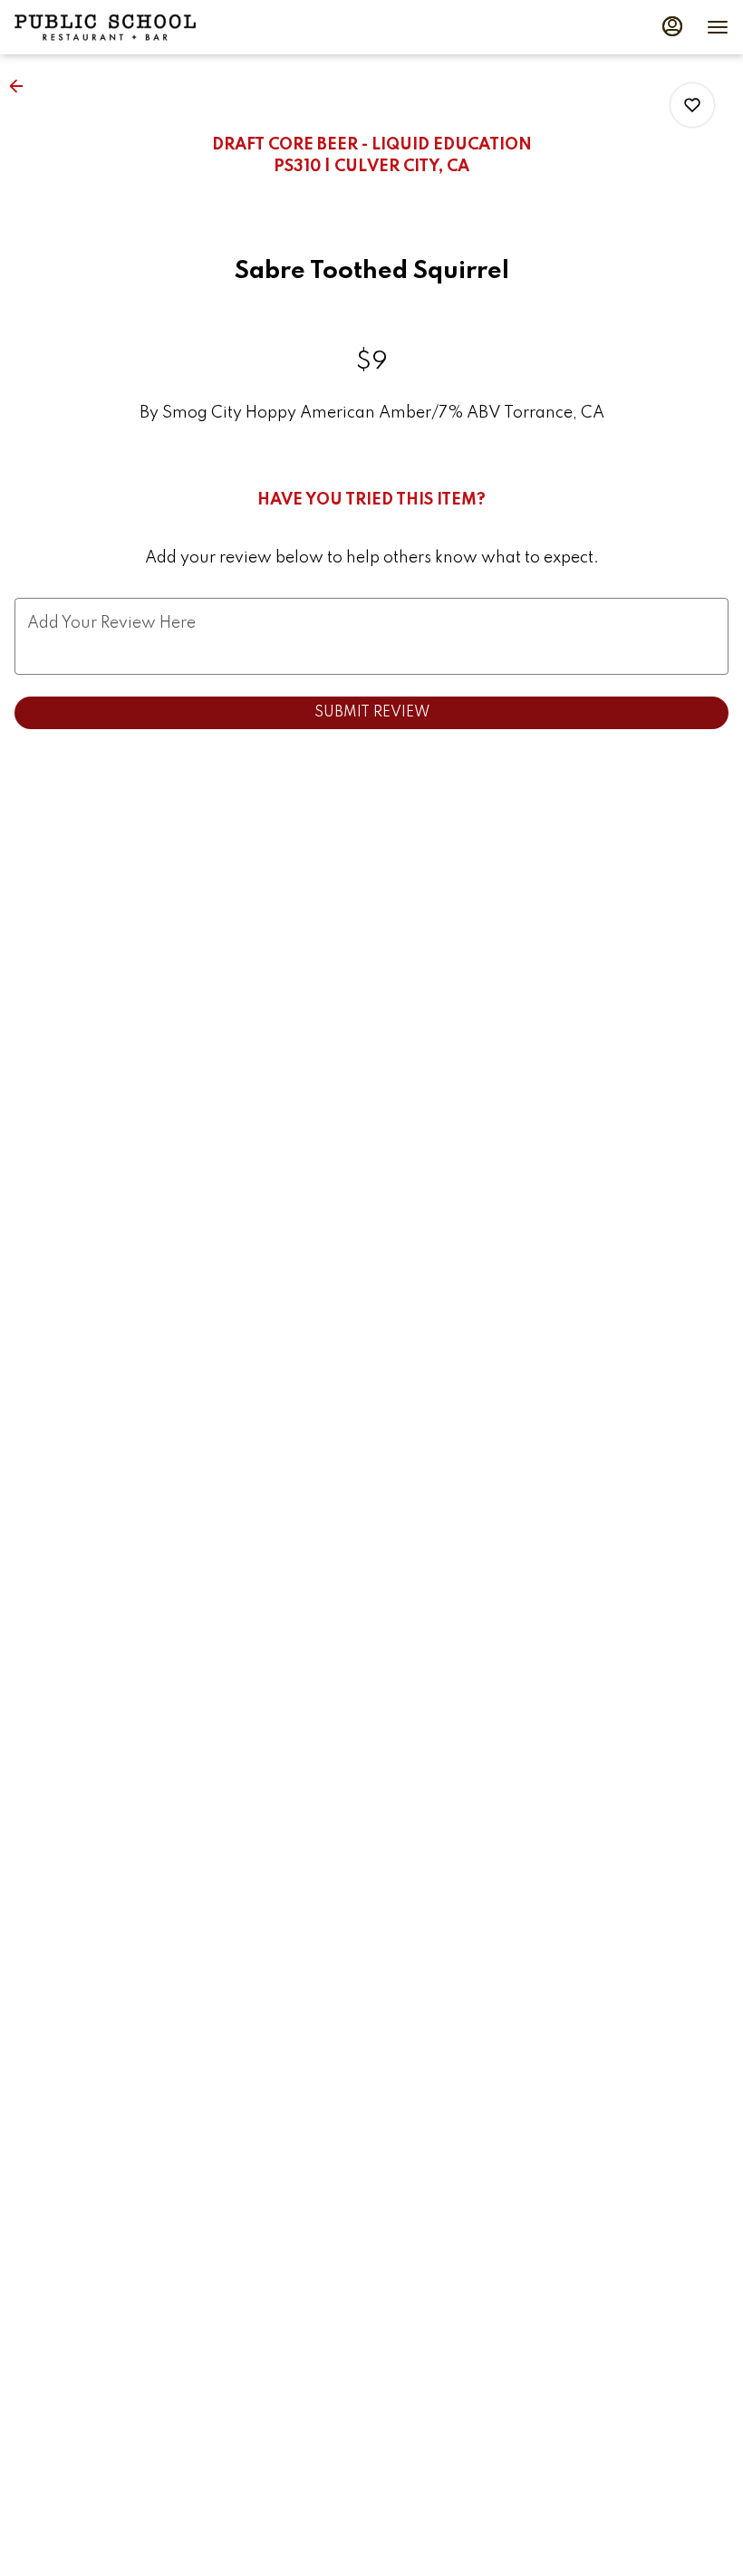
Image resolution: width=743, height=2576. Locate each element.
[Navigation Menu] (718, 27)
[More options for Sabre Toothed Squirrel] (692, 105)
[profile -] (672, 26)
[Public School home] (105, 27)
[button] (22, 86)
